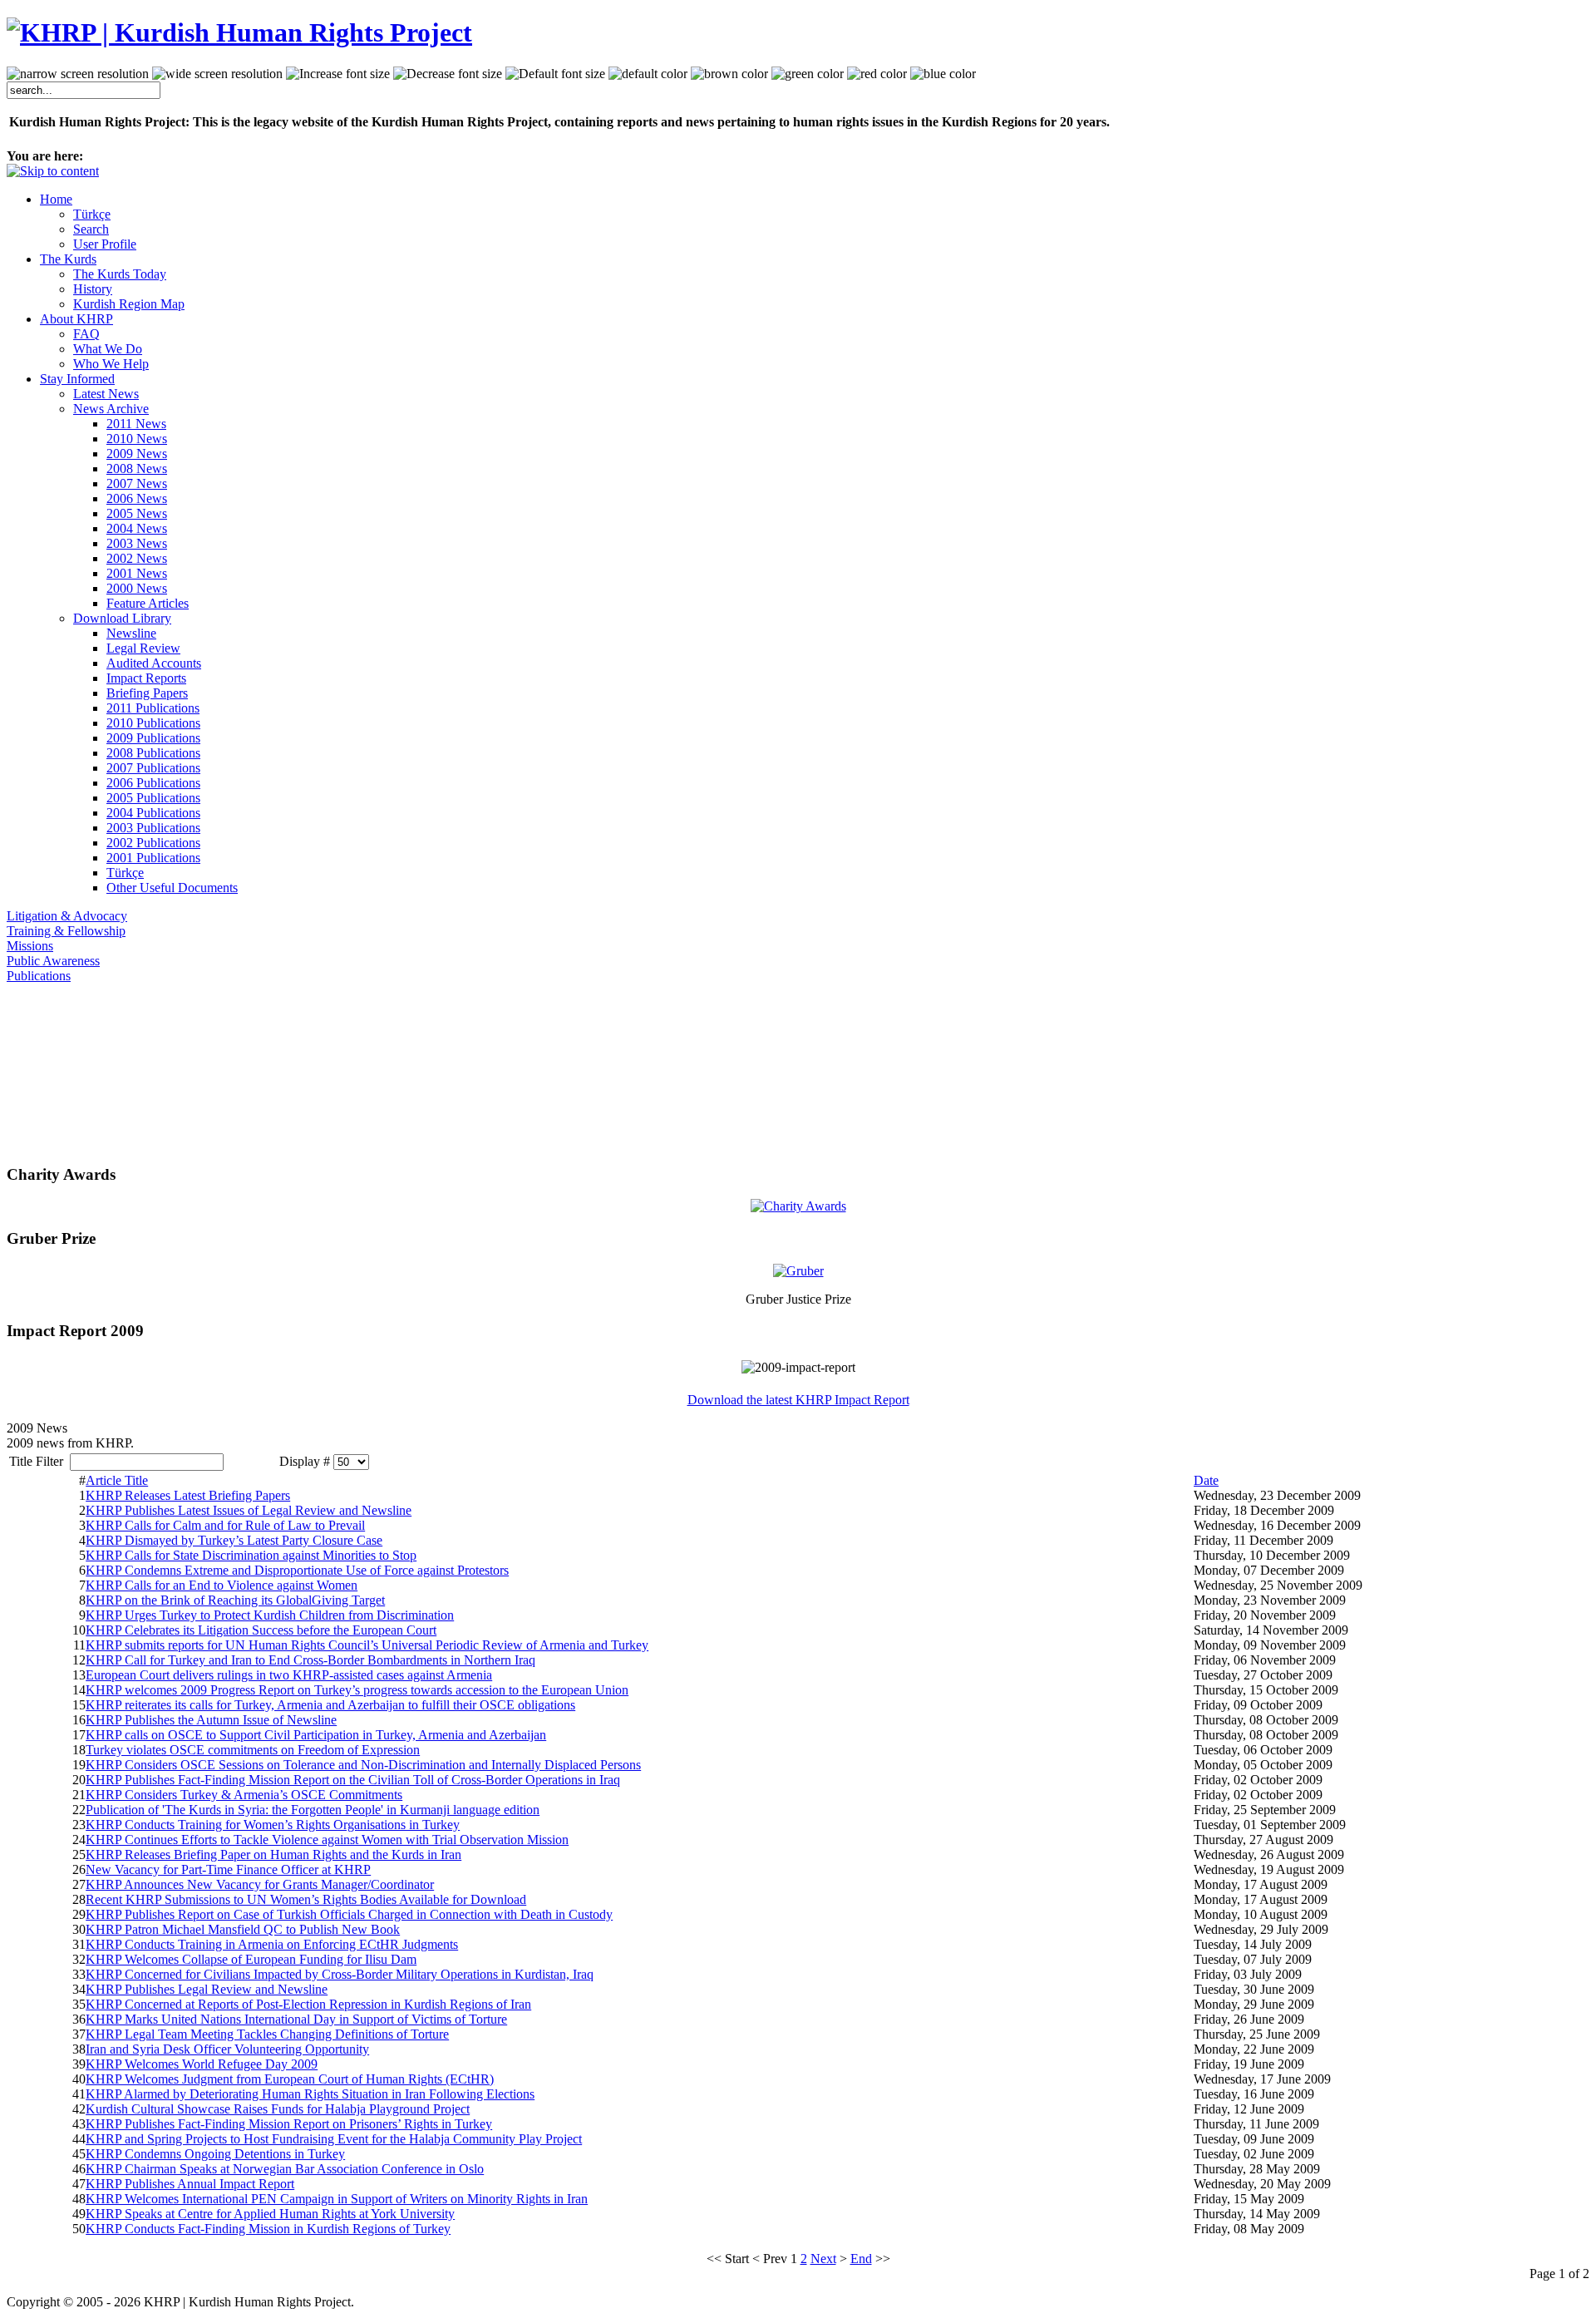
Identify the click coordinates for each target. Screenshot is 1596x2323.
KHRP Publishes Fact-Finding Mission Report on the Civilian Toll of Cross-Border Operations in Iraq (353, 1780)
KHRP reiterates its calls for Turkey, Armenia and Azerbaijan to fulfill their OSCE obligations (330, 1705)
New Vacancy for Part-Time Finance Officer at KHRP (228, 1869)
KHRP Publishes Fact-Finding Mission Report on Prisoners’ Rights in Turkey (289, 2124)
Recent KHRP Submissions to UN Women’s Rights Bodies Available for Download (306, 1899)
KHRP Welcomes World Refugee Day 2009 (202, 2064)
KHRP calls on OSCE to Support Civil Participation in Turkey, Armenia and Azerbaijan (316, 1735)
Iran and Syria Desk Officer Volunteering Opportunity (227, 2049)
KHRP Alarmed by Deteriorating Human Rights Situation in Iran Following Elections (310, 2094)
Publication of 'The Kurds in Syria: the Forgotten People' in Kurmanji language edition (313, 1810)
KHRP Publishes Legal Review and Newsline (207, 1989)
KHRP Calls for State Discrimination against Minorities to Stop (251, 1555)
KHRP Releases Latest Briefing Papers (188, 1495)
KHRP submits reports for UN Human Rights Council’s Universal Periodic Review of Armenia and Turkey (367, 1645)
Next (823, 2259)
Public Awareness (53, 961)
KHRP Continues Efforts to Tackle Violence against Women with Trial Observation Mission (327, 1840)
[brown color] (729, 74)
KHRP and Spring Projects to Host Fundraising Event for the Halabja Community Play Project (334, 2139)
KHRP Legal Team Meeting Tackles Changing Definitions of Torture (267, 2034)
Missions (30, 946)
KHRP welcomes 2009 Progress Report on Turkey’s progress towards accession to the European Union (357, 1690)
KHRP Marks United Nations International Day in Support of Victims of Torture (296, 2019)
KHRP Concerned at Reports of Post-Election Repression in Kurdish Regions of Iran (308, 2004)
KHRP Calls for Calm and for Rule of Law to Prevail (225, 1525)
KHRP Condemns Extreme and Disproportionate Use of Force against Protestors (297, 1570)
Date (1206, 1480)
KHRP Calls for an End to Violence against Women (222, 1585)
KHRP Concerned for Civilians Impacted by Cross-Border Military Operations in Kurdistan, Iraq (340, 1974)
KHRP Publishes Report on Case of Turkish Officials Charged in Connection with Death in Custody (349, 1914)
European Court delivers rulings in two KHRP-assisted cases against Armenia (289, 1675)
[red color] (877, 74)
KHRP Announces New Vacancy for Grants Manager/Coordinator (260, 1884)
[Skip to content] (53, 171)
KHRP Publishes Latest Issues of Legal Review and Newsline (249, 1510)
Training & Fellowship (66, 931)
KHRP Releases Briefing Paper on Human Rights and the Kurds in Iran (273, 1854)
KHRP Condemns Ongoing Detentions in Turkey (215, 2154)
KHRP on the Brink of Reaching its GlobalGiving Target (235, 1600)
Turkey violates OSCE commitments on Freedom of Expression (253, 1750)
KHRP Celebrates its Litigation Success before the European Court (261, 1630)
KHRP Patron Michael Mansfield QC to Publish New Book (243, 1929)
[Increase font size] (338, 74)
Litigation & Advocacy (67, 916)
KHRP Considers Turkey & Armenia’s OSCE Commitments (244, 1795)
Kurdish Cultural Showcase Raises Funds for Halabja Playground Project (278, 2109)
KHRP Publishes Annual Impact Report (190, 2184)
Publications (39, 976)
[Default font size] (555, 74)
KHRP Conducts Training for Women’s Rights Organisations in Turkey (273, 1825)
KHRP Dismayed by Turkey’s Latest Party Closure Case (234, 1540)
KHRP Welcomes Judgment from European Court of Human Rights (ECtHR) (290, 2079)
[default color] (648, 74)
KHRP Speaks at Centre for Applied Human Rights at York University (270, 2214)
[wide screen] (217, 74)
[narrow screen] (78, 74)
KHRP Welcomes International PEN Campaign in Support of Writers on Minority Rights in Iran (337, 2199)
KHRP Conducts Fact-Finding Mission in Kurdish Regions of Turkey (268, 2229)
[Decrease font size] (448, 74)
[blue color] (943, 74)
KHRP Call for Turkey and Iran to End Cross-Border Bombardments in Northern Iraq (310, 1660)
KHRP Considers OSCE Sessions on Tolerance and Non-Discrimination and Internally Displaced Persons (363, 1765)
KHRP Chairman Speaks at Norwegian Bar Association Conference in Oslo (285, 2169)
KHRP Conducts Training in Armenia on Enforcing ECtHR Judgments (272, 1944)
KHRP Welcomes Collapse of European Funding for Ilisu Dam (251, 1959)
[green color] (808, 74)
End (861, 2259)
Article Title (117, 1480)
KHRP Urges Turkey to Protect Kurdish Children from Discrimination (270, 1615)
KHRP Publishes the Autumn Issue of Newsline (211, 1720)
